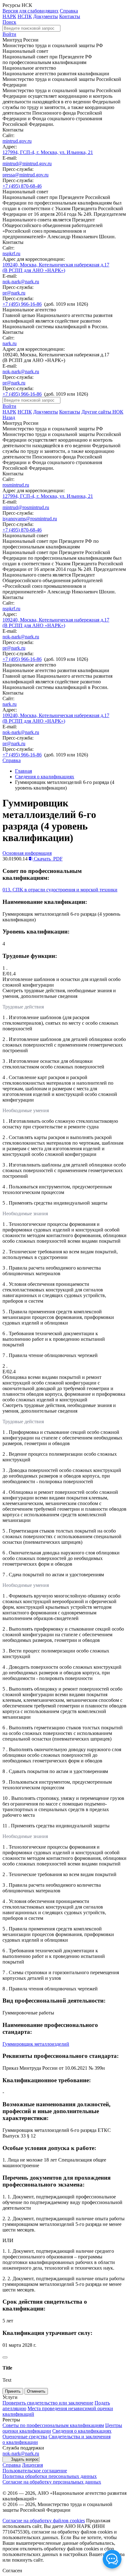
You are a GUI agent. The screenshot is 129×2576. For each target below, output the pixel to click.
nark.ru (10, 343)
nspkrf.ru (11, 253)
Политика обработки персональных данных (50, 2476)
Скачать (48, 859)
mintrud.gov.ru (17, 141)
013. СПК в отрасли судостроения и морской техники (60, 890)
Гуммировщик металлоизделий (36, 2044)
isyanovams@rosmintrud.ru (30, 519)
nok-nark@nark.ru (21, 282)
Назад (9, 417)
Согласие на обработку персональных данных (52, 2482)
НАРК (9, 16)
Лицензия (32, 2465)
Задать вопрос (25, 2459)
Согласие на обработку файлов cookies (44, 2521)
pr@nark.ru (14, 293)
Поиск (9, 22)
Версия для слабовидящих (31, 11)
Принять (13, 2391)
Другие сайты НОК (102, 412)
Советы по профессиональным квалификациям (53, 2425)
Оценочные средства (25, 2437)
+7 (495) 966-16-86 (22, 304)
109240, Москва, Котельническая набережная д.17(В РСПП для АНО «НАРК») (56, 268)
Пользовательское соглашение (35, 2471)
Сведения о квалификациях (45, 777)
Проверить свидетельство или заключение (48, 2403)
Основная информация (27, 853)
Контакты (70, 16)
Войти (9, 34)
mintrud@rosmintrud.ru (26, 507)
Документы (46, 16)
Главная (23, 771)
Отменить (36, 2391)
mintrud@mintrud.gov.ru (27, 163)
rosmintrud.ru (16, 485)
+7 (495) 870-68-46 (22, 186)
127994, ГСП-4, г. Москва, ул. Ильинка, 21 (48, 152)
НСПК (25, 16)
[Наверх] (5, 2357)
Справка (69, 11)
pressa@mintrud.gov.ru (26, 175)
